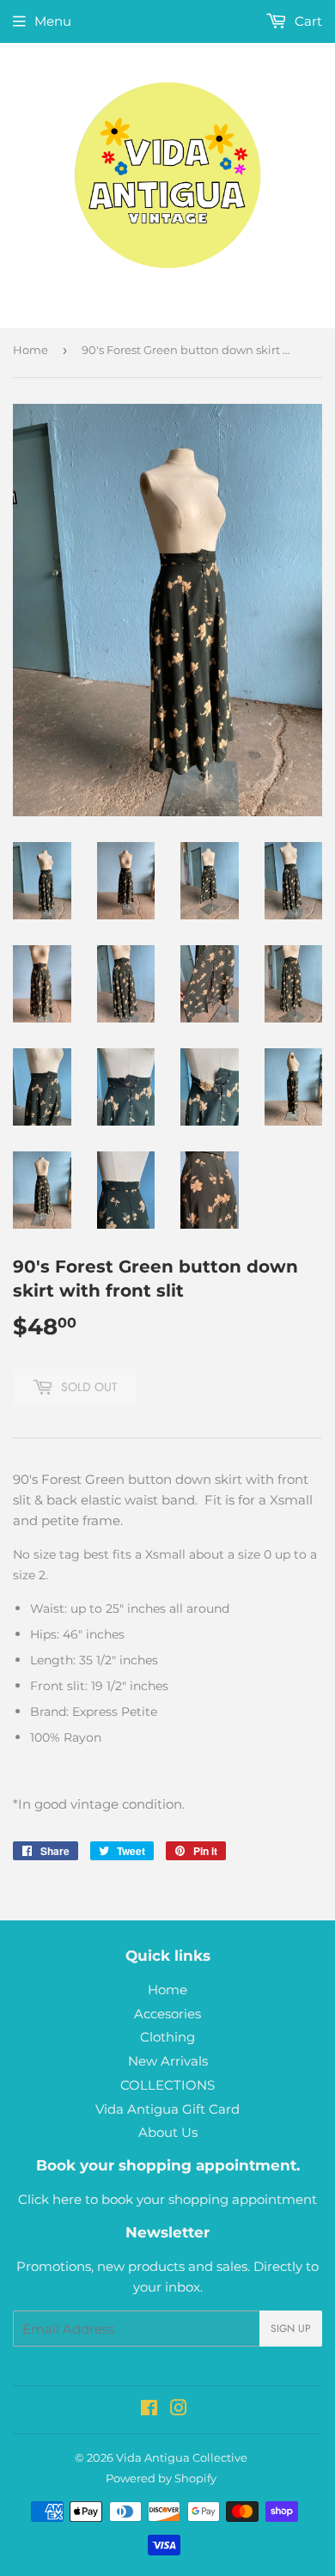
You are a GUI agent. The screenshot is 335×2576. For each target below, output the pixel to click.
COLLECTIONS (167, 2085)
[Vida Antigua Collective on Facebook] (149, 2410)
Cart (307, 21)
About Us (168, 2132)
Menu (53, 21)
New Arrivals (168, 2061)
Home (30, 350)
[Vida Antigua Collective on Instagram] (179, 2410)
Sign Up (291, 2329)
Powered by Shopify (161, 2478)
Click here (50, 2199)
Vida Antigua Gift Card (167, 2109)
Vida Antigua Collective (182, 2457)
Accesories (167, 2014)
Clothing (167, 2037)
